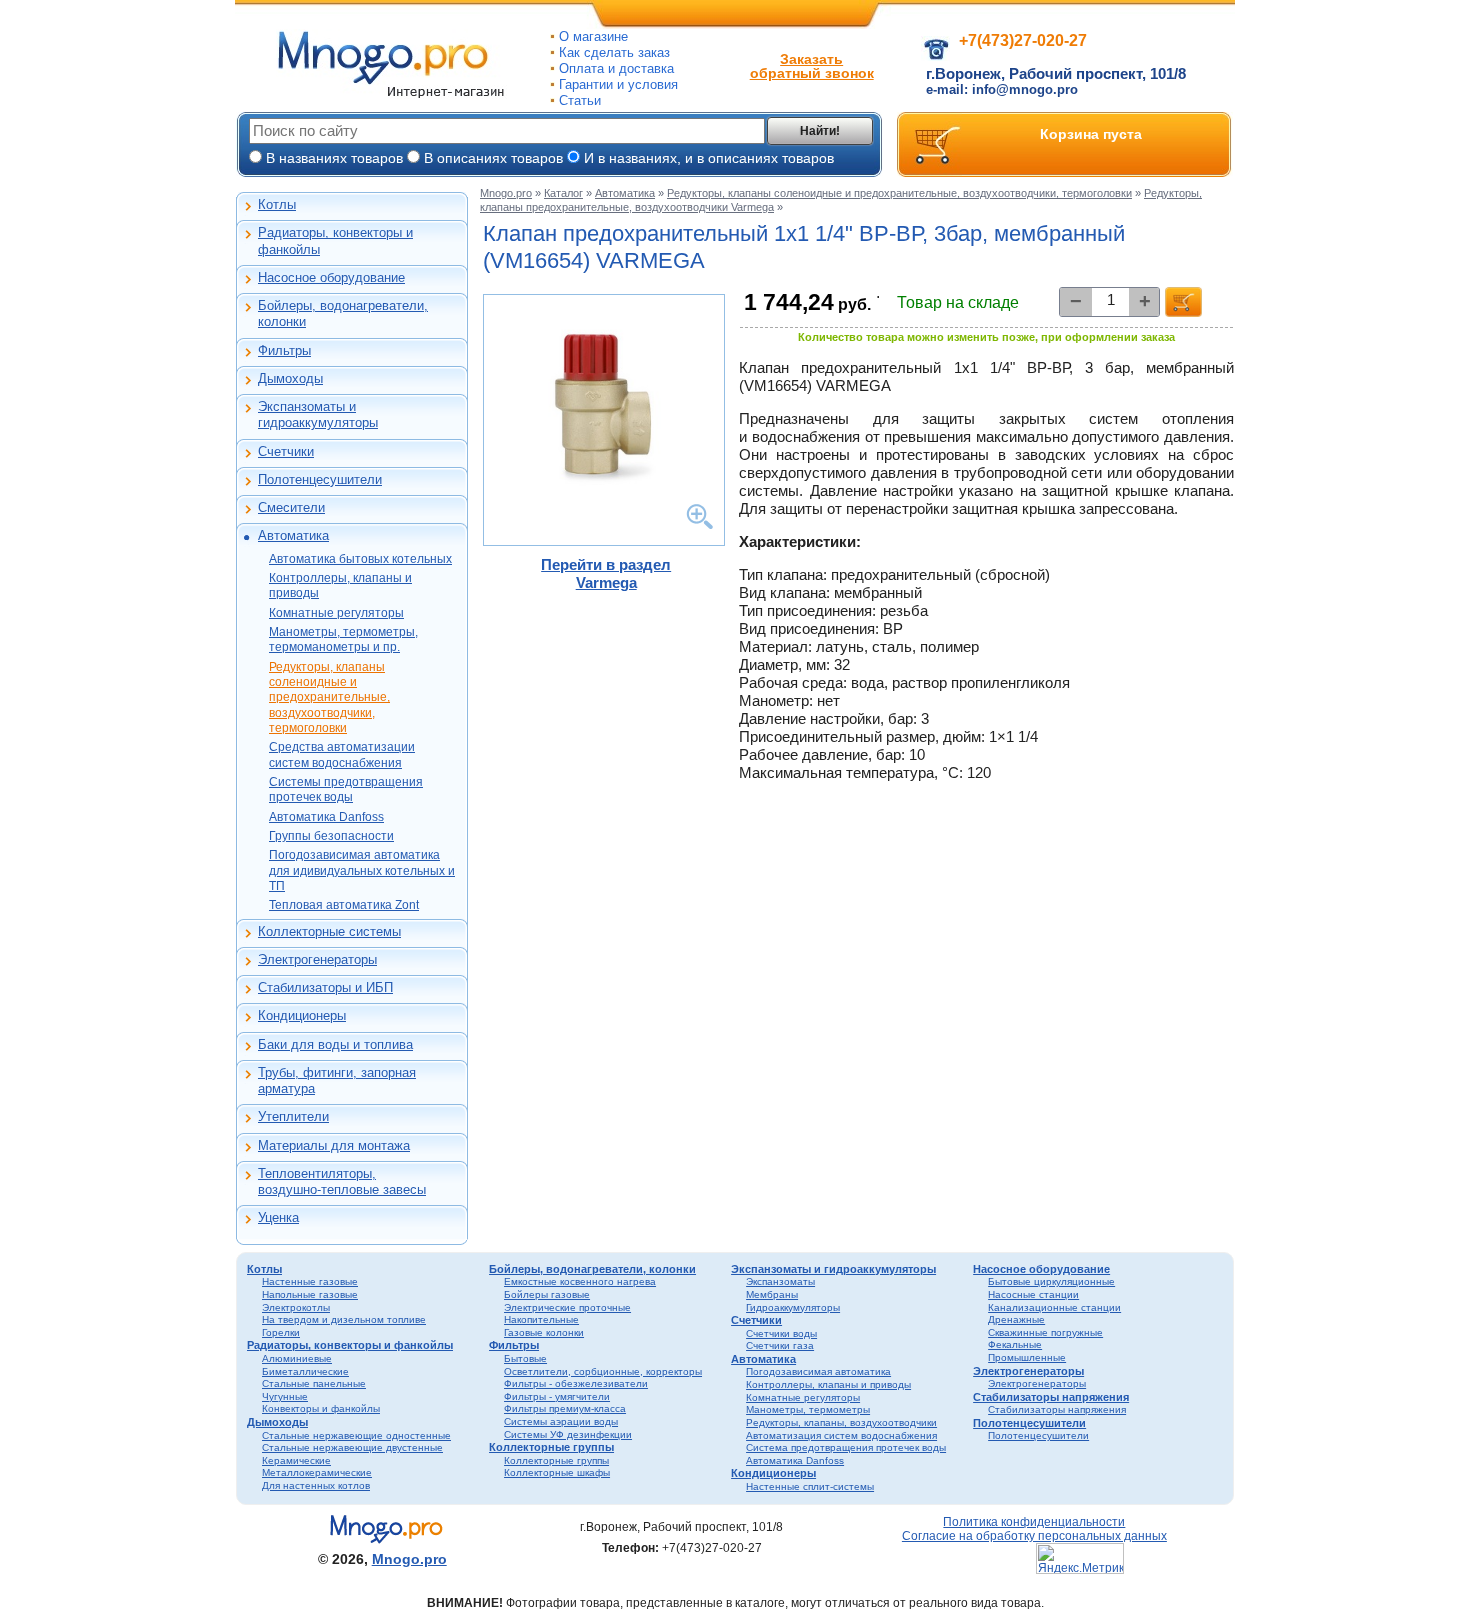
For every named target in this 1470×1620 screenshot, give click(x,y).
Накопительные (541, 1319)
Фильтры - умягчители (557, 1396)
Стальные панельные (314, 1383)
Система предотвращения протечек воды (846, 1447)
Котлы (277, 204)
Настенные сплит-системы (810, 1486)
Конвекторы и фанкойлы (321, 1408)
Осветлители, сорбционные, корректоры (603, 1371)
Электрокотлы (296, 1307)
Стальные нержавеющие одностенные (356, 1435)
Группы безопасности (331, 836)
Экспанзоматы (780, 1281)
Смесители (291, 507)
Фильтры (284, 350)
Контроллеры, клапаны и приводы (340, 585)
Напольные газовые (310, 1294)
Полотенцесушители (320, 479)
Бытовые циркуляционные (1051, 1281)
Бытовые (525, 1358)
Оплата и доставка (616, 68)
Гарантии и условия (618, 84)
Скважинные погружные (1045, 1332)
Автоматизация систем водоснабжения (841, 1435)
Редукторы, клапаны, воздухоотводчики (841, 1422)
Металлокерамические (317, 1472)
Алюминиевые (297, 1358)
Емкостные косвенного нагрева (580, 1281)
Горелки (281, 1332)
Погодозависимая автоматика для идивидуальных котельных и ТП (362, 870)
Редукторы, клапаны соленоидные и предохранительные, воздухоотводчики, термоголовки (329, 697)
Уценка (278, 1217)
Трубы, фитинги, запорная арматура (337, 1080)
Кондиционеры (302, 1015)
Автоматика (293, 535)
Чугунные (285, 1396)
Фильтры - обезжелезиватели (576, 1383)
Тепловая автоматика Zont (344, 905)
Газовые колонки (544, 1332)
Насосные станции (1033, 1294)
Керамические (296, 1460)
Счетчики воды (781, 1333)
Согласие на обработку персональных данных (1034, 1535)
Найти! (820, 131)
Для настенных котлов (316, 1485)
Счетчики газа (780, 1345)
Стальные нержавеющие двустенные (352, 1447)
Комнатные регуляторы (336, 613)
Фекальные (1015, 1344)
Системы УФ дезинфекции (568, 1434)
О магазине (593, 36)
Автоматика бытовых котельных (360, 559)
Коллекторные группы (551, 1447)
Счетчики (286, 451)
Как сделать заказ (614, 52)
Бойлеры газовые (547, 1294)
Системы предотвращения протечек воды (346, 789)
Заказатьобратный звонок (812, 66)
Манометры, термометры (808, 1409)
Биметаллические (305, 1371)
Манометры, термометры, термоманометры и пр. (343, 639)
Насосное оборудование (331, 277)
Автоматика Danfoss (326, 817)
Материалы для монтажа (334, 1145)
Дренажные (1016, 1319)
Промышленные (1027, 1357)
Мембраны (772, 1294)
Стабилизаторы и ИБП (325, 987)
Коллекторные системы (329, 931)
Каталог (563, 193)
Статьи (580, 100)
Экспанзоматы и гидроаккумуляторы (318, 414)
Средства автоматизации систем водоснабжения (342, 754)
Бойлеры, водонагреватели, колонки (343, 313)
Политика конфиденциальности (1034, 1521)
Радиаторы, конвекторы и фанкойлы (335, 240)
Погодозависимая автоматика (818, 1371)
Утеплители (293, 1116)
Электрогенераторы (317, 959)
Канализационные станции (1054, 1307)
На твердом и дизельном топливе (344, 1319)
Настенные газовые (310, 1281)
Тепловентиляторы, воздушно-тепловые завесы (342, 1181)
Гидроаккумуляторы (793, 1307)
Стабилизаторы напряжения (1051, 1397)
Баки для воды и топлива (335, 1044)
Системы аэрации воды (561, 1421)
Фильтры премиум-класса (565, 1408)
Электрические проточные (567, 1307)
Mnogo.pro (506, 193)
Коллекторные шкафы (557, 1472)
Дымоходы (290, 378)
